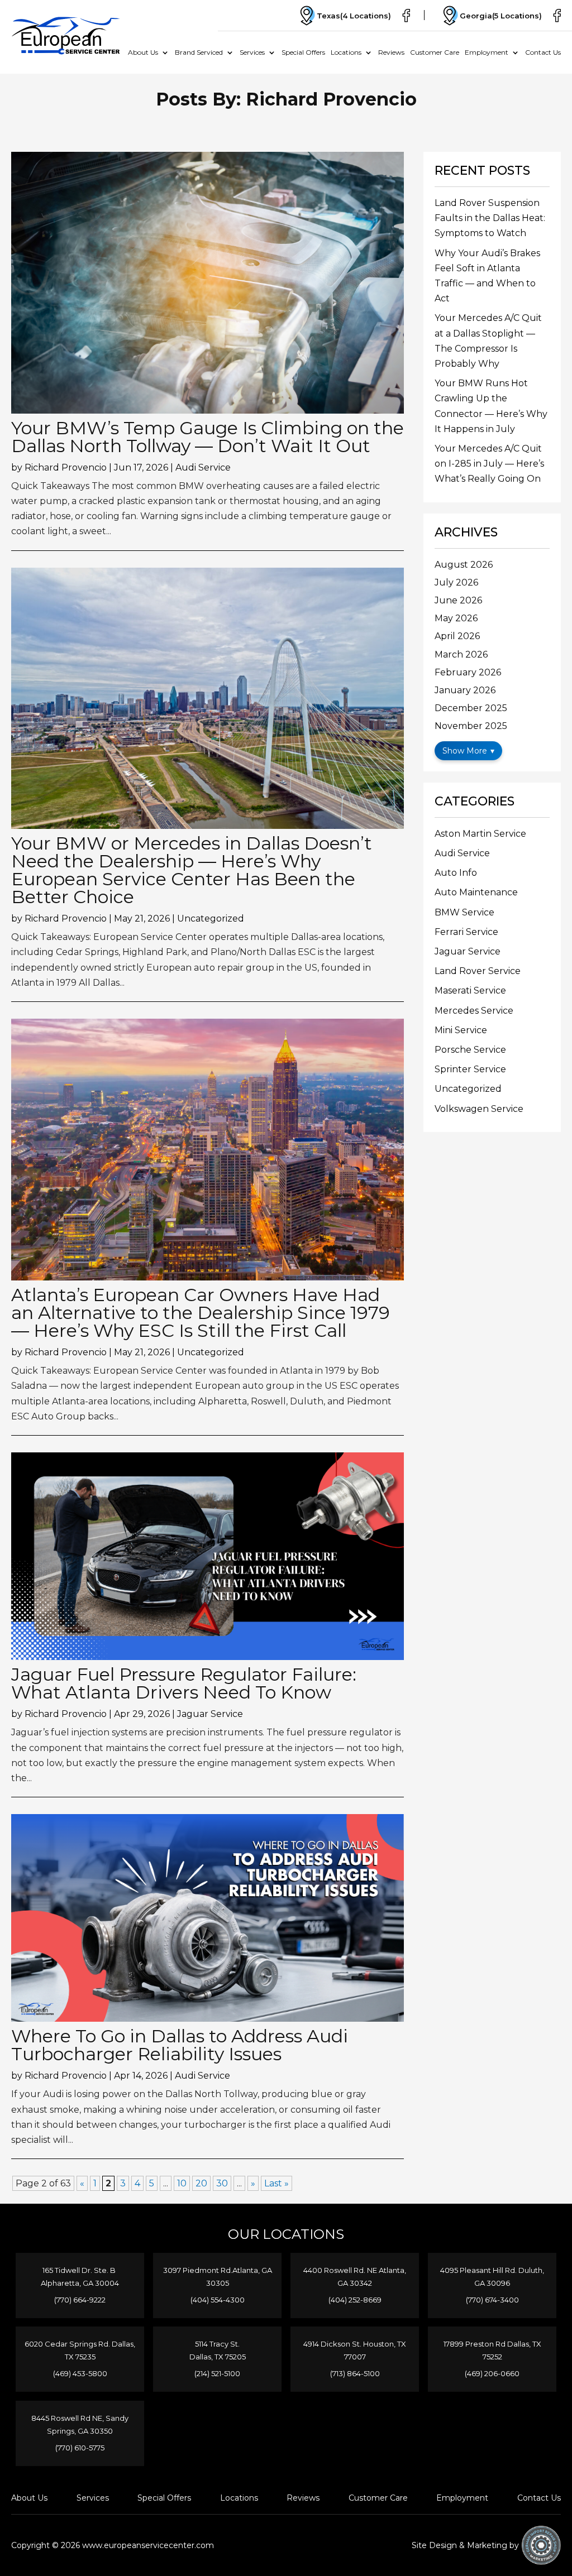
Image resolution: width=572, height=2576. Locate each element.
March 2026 (461, 654)
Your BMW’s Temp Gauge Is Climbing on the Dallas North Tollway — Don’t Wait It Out (208, 437)
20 (201, 2183)
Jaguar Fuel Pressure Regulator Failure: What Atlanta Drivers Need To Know (184, 1683)
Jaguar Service (210, 1714)
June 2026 (458, 600)
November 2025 (471, 726)
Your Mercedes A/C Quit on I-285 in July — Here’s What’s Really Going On (489, 464)
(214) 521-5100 (217, 2373)
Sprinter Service (470, 1069)
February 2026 (468, 672)
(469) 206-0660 (492, 2373)
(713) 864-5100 (355, 2373)
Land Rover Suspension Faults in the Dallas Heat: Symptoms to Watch (490, 218)
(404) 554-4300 (218, 2300)
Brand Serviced (199, 52)
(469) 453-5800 (80, 2373)
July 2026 (456, 582)
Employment (487, 52)
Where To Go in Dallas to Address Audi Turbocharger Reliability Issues (180, 2045)
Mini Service (461, 1030)
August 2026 (464, 565)
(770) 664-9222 (80, 2300)
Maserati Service (470, 990)
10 (182, 2183)
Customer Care (435, 52)
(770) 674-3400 (492, 2300)
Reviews (391, 52)
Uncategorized (211, 918)
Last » (277, 2183)
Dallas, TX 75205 (218, 2357)
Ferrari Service (466, 932)
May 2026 (456, 618)
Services (252, 52)
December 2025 (471, 708)
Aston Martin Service (480, 834)
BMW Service (464, 912)
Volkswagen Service (479, 1109)
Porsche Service (470, 1050)
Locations (346, 52)
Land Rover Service (478, 971)
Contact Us (543, 52)
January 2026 (465, 690)
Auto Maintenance (476, 892)
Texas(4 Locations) (354, 16)
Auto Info (456, 873)
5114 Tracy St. (217, 2344)
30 (222, 2183)
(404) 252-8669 (355, 2300)
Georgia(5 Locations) (501, 16)
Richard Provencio (66, 467)
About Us (143, 52)
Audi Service (203, 467)
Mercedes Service (474, 1011)
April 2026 (457, 636)
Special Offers (303, 52)
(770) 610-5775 (80, 2448)
